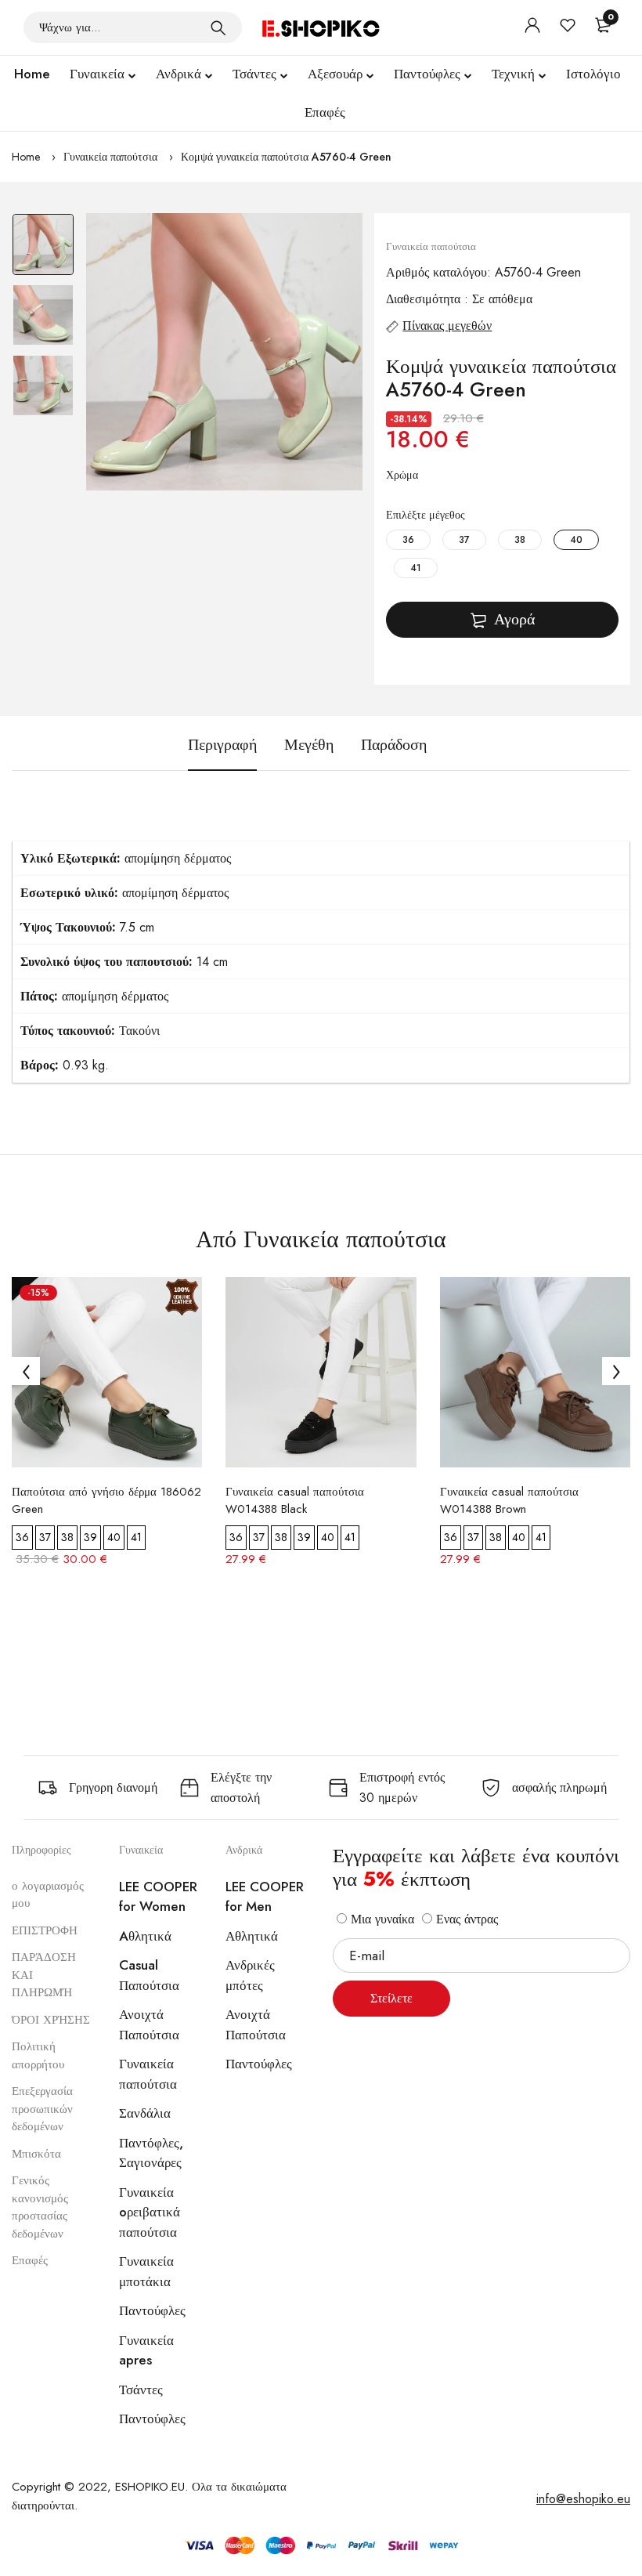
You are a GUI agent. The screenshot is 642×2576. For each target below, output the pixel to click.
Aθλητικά (145, 1936)
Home (32, 74)
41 (416, 568)
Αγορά (514, 619)
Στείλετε (391, 1998)
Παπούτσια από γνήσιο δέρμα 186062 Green (106, 1500)
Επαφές (325, 112)
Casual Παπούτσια (149, 1975)
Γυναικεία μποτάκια (146, 2271)
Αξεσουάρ (335, 74)
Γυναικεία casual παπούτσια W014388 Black (295, 1500)
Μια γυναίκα (381, 1919)
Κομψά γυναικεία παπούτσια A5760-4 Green (286, 157)
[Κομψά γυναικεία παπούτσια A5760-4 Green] (225, 352)
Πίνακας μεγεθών (447, 326)
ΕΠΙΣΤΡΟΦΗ (45, 1930)
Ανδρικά (179, 74)
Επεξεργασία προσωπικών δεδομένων (42, 2109)
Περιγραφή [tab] (222, 745)
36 (408, 540)
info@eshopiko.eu (583, 2499)
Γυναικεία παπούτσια (110, 157)
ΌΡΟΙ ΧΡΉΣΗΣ (51, 2020)
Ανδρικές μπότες (250, 1975)
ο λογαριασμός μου (48, 1895)
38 (520, 540)
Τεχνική (513, 74)
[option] (43, 248)
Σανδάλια (145, 2113)
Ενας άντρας (465, 1919)
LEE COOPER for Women (158, 1897)
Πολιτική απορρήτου (38, 2055)
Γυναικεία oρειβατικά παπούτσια (150, 2212)
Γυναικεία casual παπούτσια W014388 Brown (509, 1500)
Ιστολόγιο (593, 74)
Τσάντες (254, 74)
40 (576, 540)
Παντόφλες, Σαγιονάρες (151, 2153)
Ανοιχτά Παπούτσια (149, 2024)
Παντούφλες (427, 74)
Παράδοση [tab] (394, 745)
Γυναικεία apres (146, 2350)
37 (464, 540)
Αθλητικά (252, 1936)
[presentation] (26, 1371)
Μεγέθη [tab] (309, 745)
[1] (218, 27)
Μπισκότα (36, 2154)
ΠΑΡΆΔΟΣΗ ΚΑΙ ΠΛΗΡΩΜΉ (44, 1975)
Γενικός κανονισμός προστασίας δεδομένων (40, 2207)
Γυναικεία (97, 74)
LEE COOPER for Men (265, 1897)
